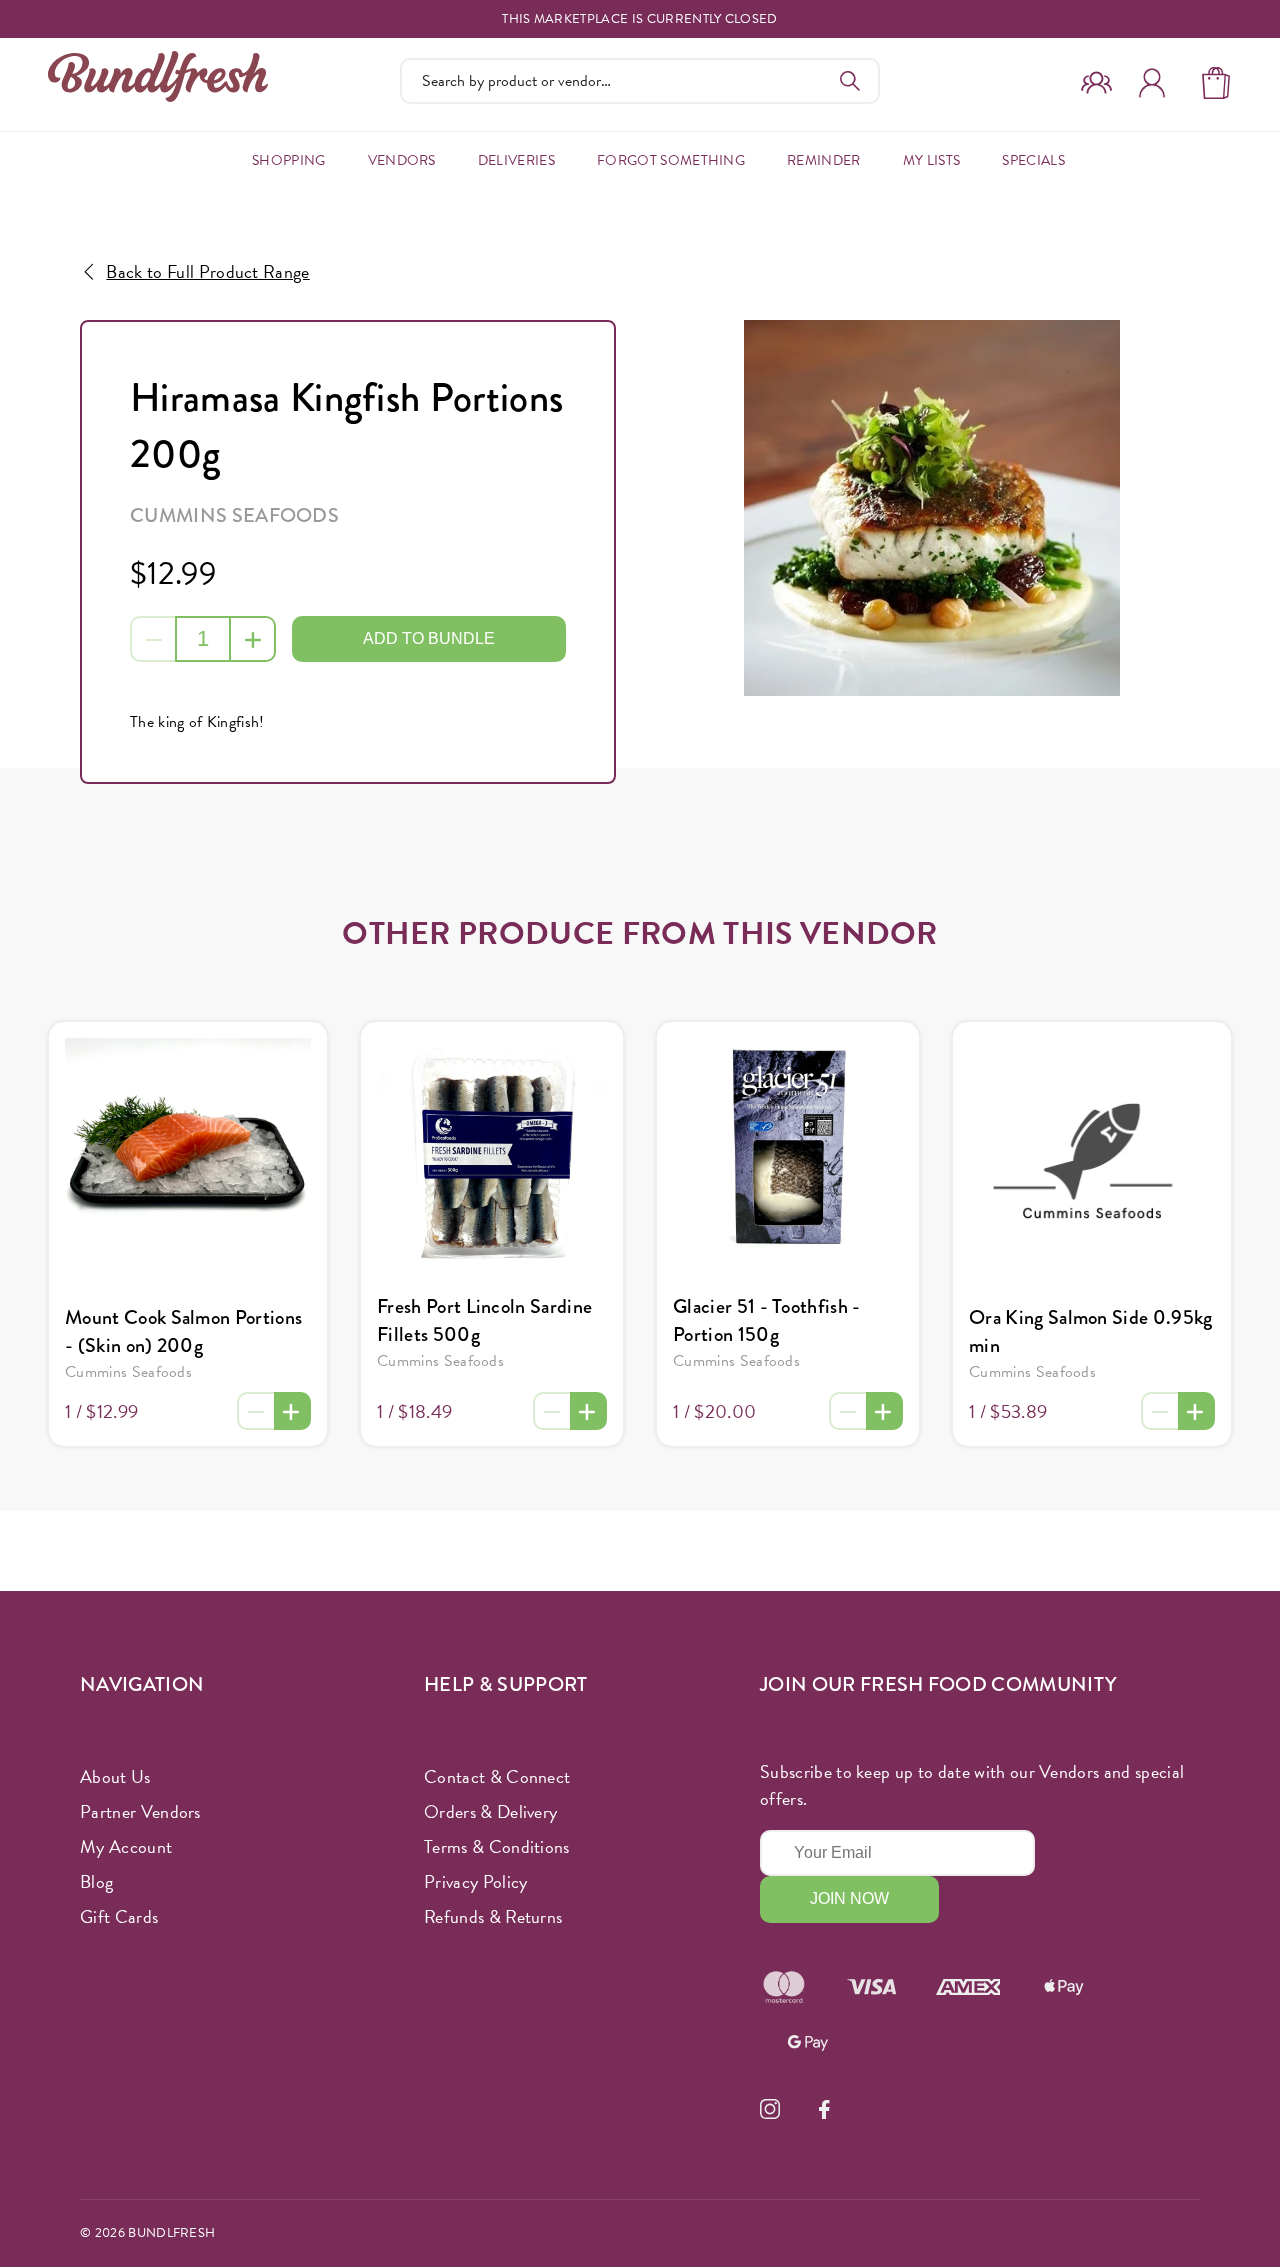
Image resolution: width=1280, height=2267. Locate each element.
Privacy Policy (475, 1881)
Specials (1033, 160)
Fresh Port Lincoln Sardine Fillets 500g (484, 1320)
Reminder (824, 160)
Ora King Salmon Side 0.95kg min (1091, 1331)
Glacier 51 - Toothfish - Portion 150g (767, 1320)
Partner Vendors (140, 1811)
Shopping (289, 160)
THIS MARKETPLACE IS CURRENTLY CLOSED (640, 19)
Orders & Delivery (490, 1811)
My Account (126, 1846)
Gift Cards (119, 1916)
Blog (96, 1881)
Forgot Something (671, 160)
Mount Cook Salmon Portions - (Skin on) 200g (183, 1331)
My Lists (932, 160)
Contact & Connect (497, 1776)
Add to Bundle (429, 638)
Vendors (402, 160)
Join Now (849, 1898)
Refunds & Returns (493, 1916)
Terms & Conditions (497, 1846)
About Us (115, 1776)
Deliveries (516, 160)
